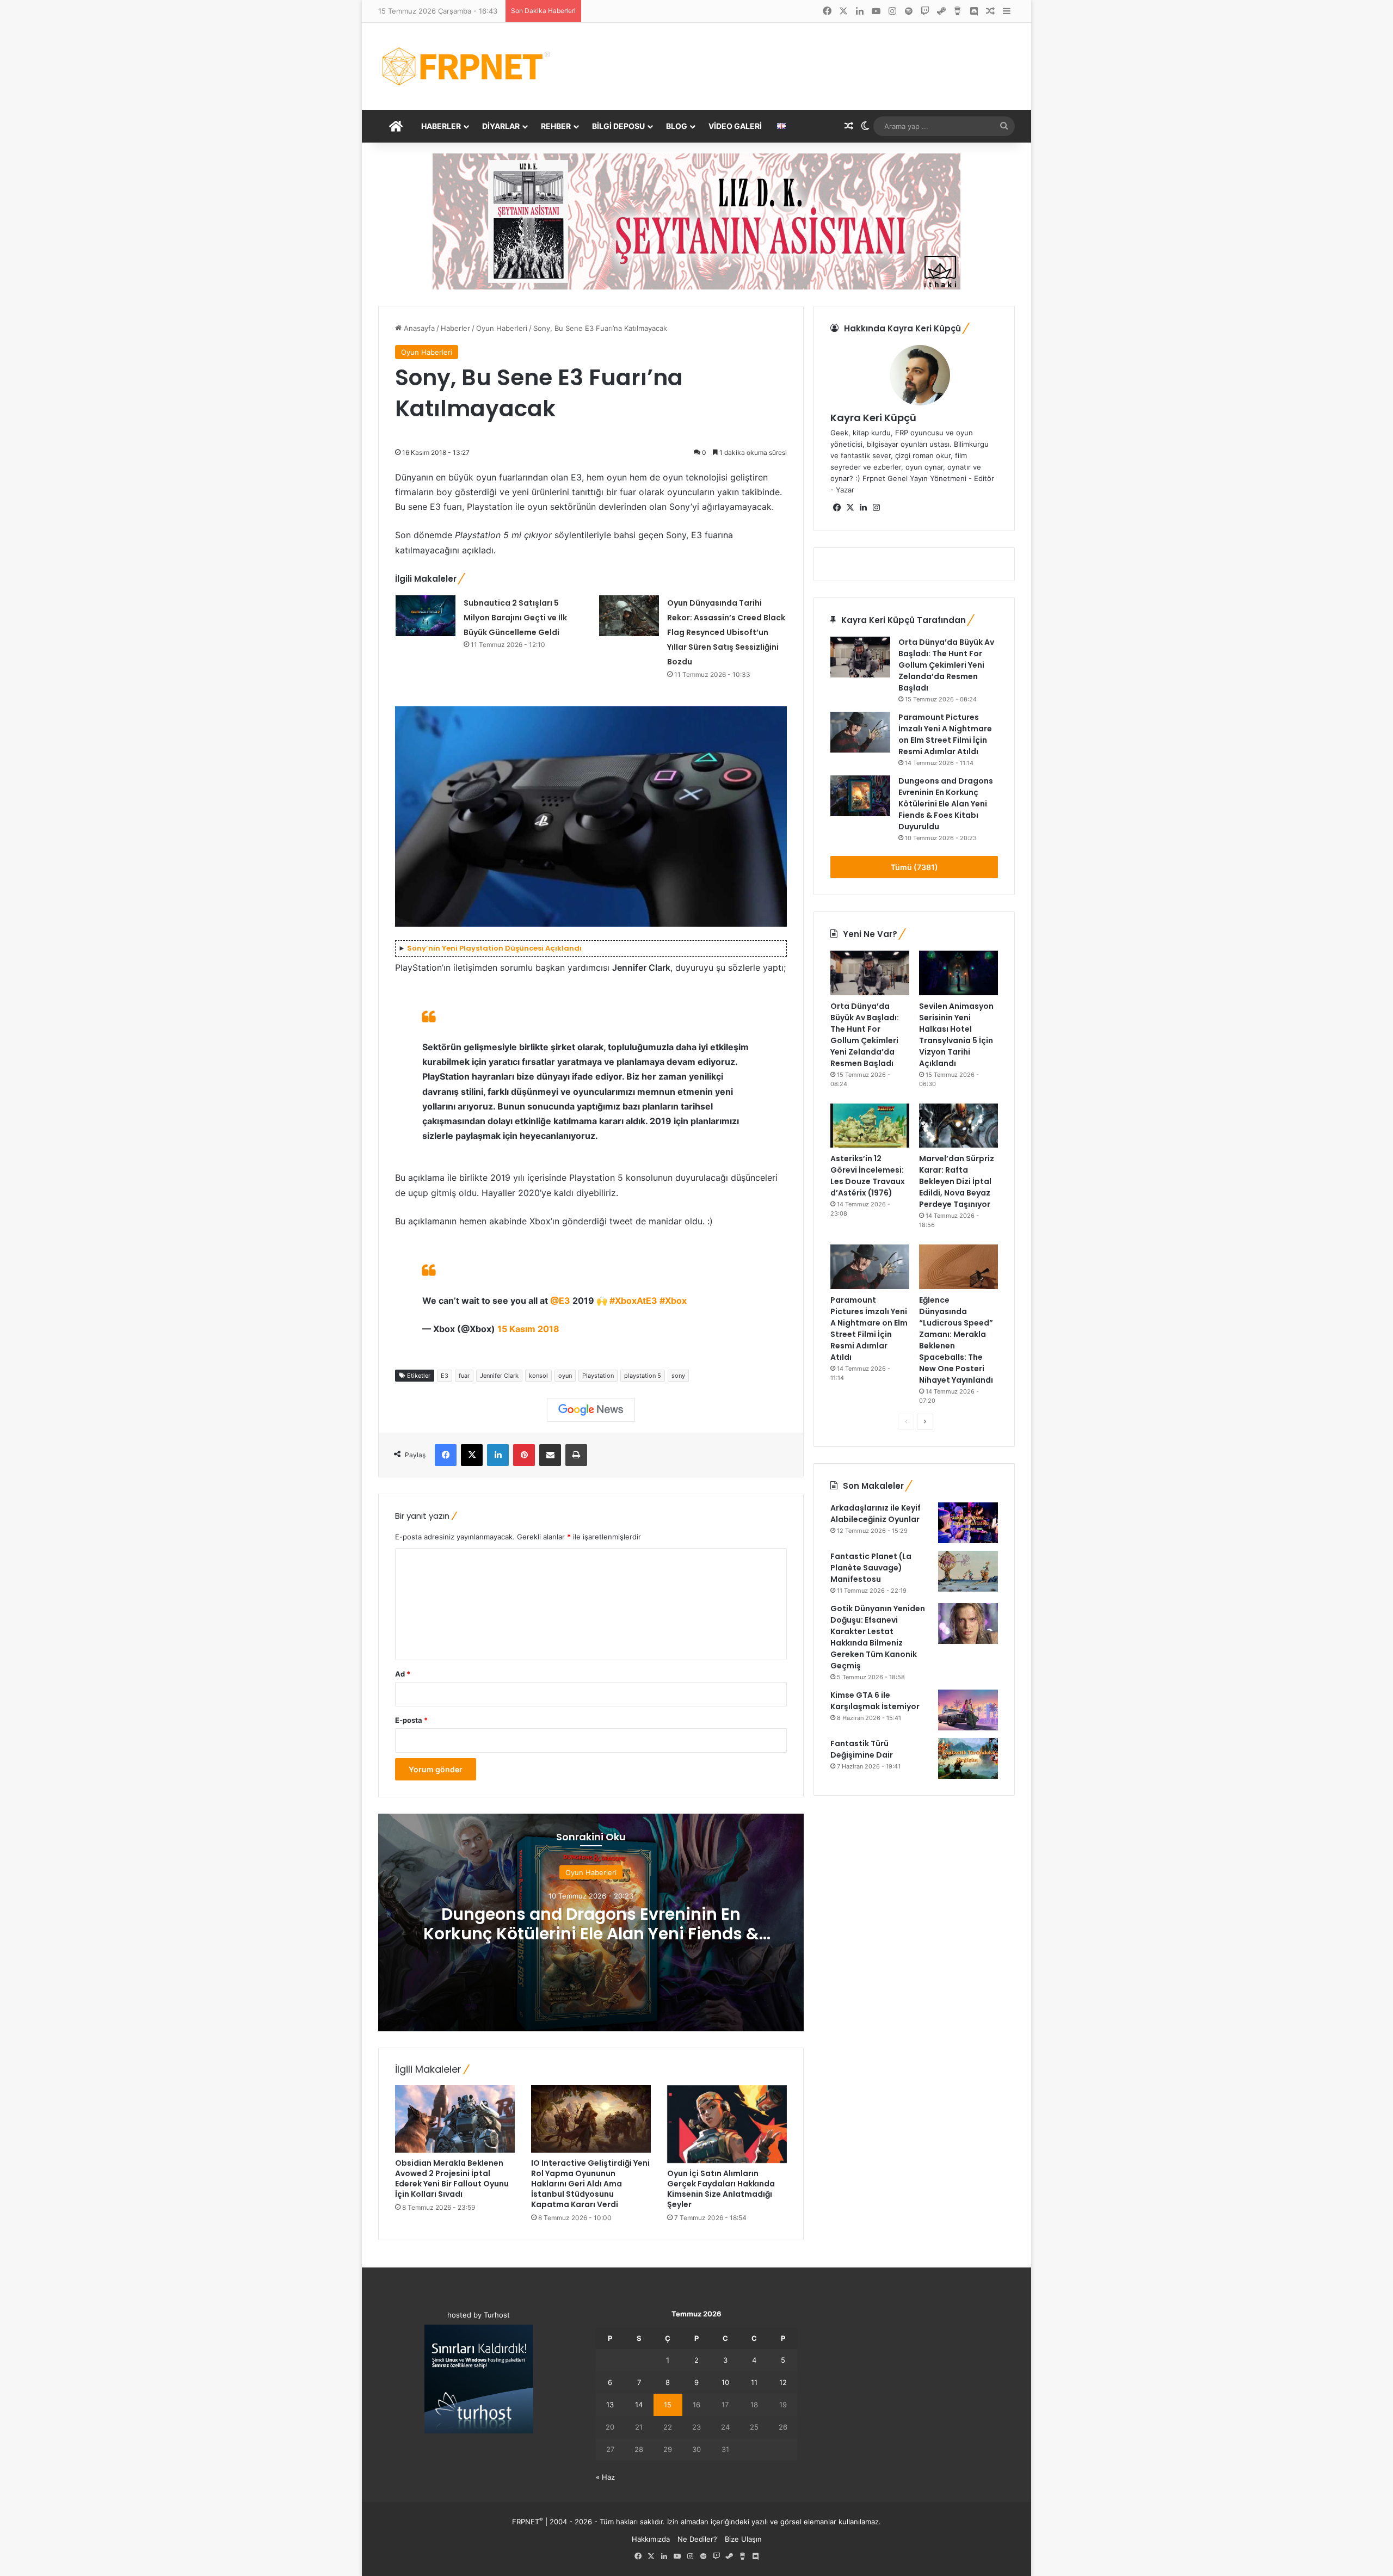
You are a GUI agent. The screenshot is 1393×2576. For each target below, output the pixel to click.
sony (678, 1376)
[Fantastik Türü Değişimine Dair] (968, 1758)
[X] (472, 1455)
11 (754, 2382)
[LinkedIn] (498, 1455)
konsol (538, 1376)
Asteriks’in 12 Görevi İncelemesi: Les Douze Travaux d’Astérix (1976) (868, 1176)
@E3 (560, 1301)
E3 (445, 1376)
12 (783, 2382)
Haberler (441, 126)
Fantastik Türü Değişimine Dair (862, 1749)
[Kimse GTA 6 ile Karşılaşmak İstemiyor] (968, 1710)
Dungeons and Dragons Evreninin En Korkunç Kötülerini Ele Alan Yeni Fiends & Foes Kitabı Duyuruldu (591, 1934)
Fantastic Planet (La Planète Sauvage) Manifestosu (871, 1568)
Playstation (598, 1376)
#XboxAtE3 (633, 1301)
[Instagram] (876, 508)
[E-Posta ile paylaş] (550, 1455)
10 (725, 2382)
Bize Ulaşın (743, 2539)
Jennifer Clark (499, 1376)
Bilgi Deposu (618, 126)
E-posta (411, 1720)
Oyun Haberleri (502, 328)
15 (668, 2405)
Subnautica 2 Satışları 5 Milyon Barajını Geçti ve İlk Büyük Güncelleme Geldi (515, 618)
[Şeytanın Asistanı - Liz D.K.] (696, 221)
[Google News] (591, 1410)
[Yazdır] (576, 1455)
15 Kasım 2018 (528, 1329)
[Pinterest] (524, 1455)
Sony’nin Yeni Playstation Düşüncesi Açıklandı (494, 948)
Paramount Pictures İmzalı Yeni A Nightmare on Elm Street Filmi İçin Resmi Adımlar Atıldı (945, 734)
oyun (565, 1376)
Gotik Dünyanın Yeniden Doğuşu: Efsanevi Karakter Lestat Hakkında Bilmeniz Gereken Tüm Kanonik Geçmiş (878, 1637)
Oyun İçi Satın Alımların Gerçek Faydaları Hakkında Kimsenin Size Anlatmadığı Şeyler (721, 2189)
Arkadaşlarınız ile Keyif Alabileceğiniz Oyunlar (876, 1514)
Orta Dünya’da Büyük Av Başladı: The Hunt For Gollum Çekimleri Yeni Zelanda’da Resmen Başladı (946, 665)
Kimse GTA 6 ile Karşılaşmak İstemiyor (875, 1701)
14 (639, 2405)
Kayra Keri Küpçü (873, 418)
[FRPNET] (466, 66)
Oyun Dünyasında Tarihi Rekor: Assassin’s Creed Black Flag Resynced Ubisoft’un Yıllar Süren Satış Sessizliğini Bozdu (726, 633)
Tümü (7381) (914, 867)
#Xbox (673, 1301)
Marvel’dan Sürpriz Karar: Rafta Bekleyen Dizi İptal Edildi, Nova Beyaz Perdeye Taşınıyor (957, 1181)
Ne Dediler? (697, 2539)
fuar (464, 1376)
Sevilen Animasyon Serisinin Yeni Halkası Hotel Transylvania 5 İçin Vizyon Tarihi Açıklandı (956, 1035)
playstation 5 (643, 1376)
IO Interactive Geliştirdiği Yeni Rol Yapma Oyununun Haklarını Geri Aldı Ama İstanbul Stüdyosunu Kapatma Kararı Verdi (590, 2184)
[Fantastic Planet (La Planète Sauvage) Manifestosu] (968, 1571)
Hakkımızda (651, 2539)
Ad (403, 1674)
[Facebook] (446, 1455)
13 (610, 2405)
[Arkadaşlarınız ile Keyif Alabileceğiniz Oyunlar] (968, 1523)
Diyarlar (501, 126)
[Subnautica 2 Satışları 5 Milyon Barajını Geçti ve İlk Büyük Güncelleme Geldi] (426, 616)
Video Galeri (735, 126)
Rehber (556, 126)
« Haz (605, 2477)
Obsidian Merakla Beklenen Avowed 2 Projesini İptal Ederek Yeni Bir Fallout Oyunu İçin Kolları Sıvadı (452, 2178)
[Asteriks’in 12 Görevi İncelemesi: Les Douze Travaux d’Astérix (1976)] (870, 1126)
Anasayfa (418, 328)
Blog (677, 126)
